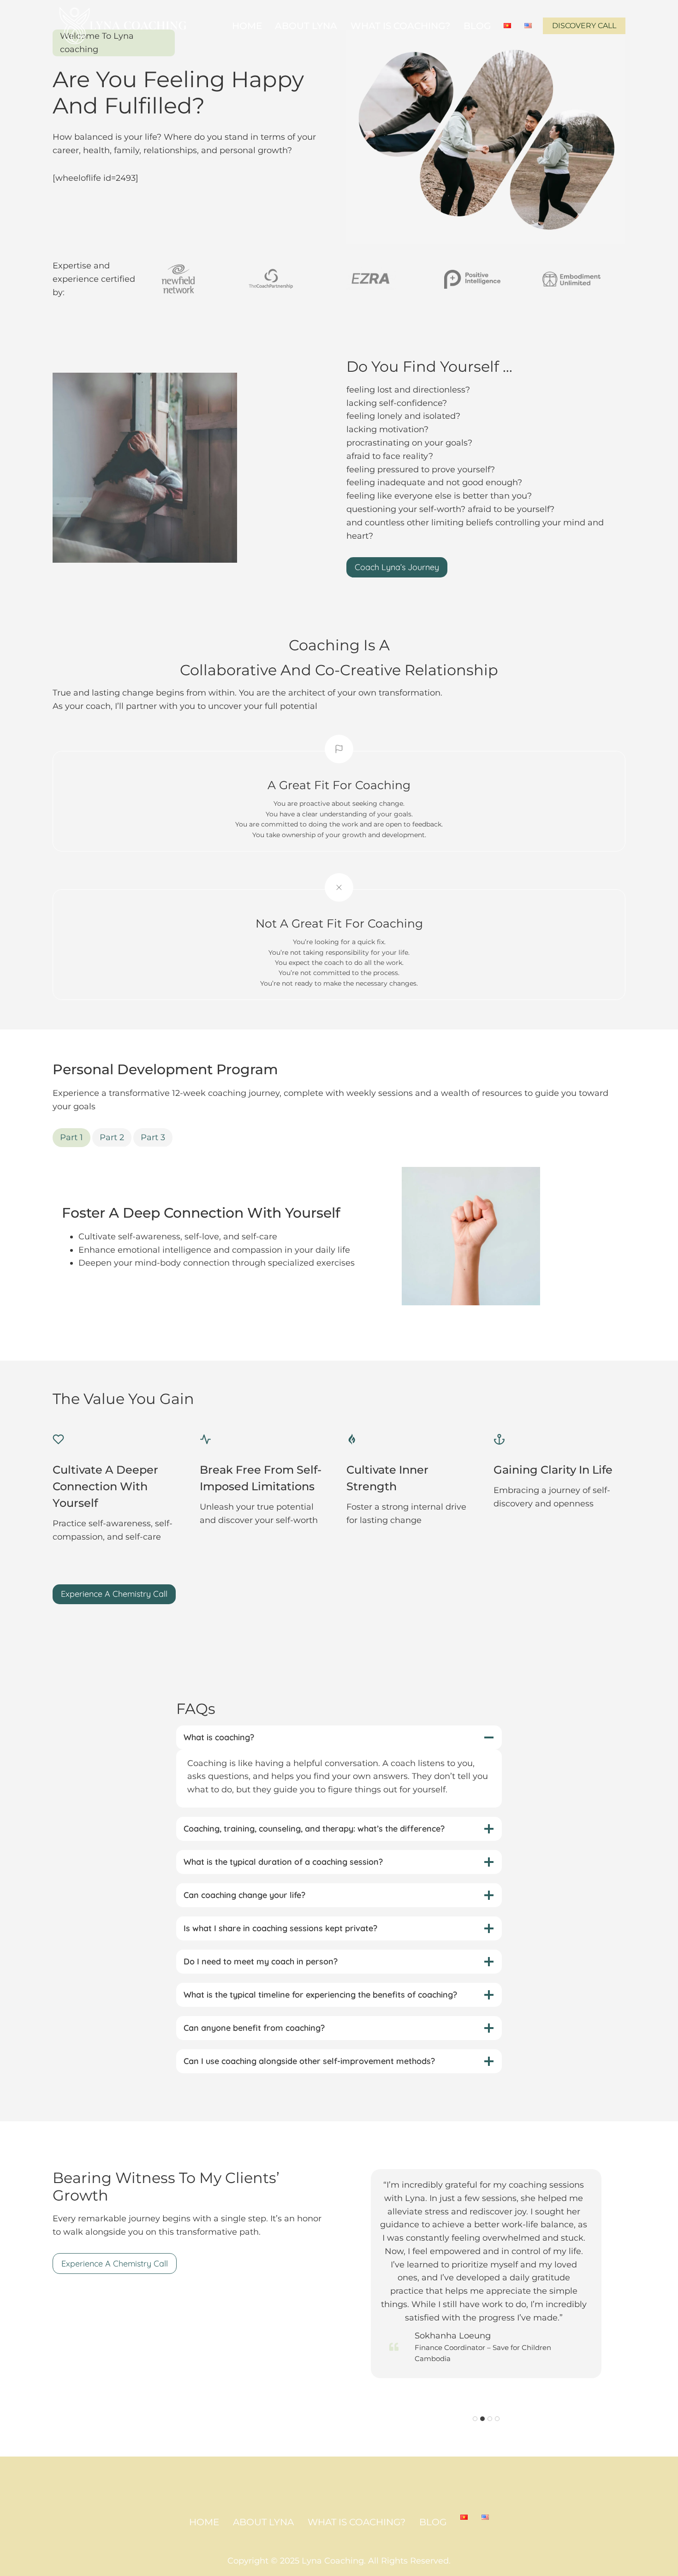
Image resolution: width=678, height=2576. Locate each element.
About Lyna (306, 26)
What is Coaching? (400, 26)
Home (247, 26)
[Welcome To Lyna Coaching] (124, 26)
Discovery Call (584, 26)
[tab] (71, 1138)
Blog (477, 26)
